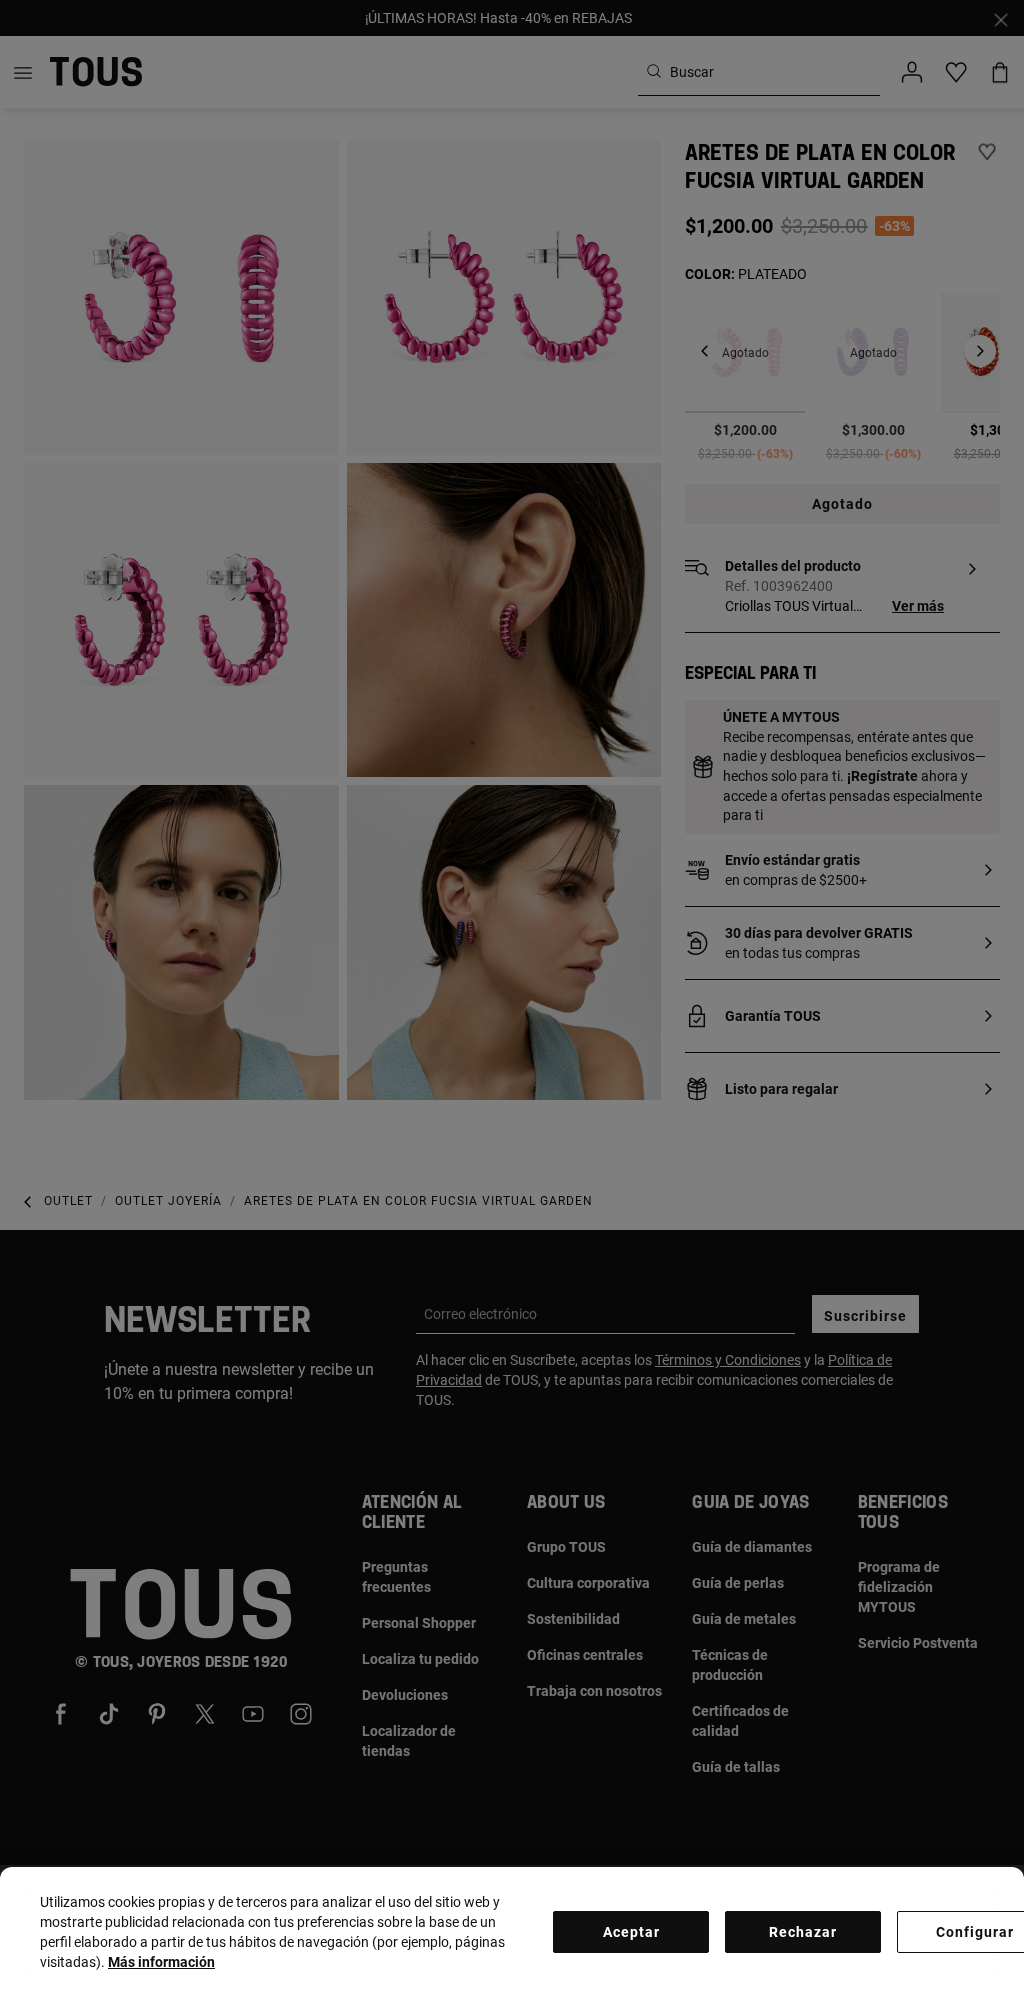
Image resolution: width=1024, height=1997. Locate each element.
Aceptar (631, 1932)
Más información (161, 1962)
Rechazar (803, 1932)
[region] (512, 1932)
